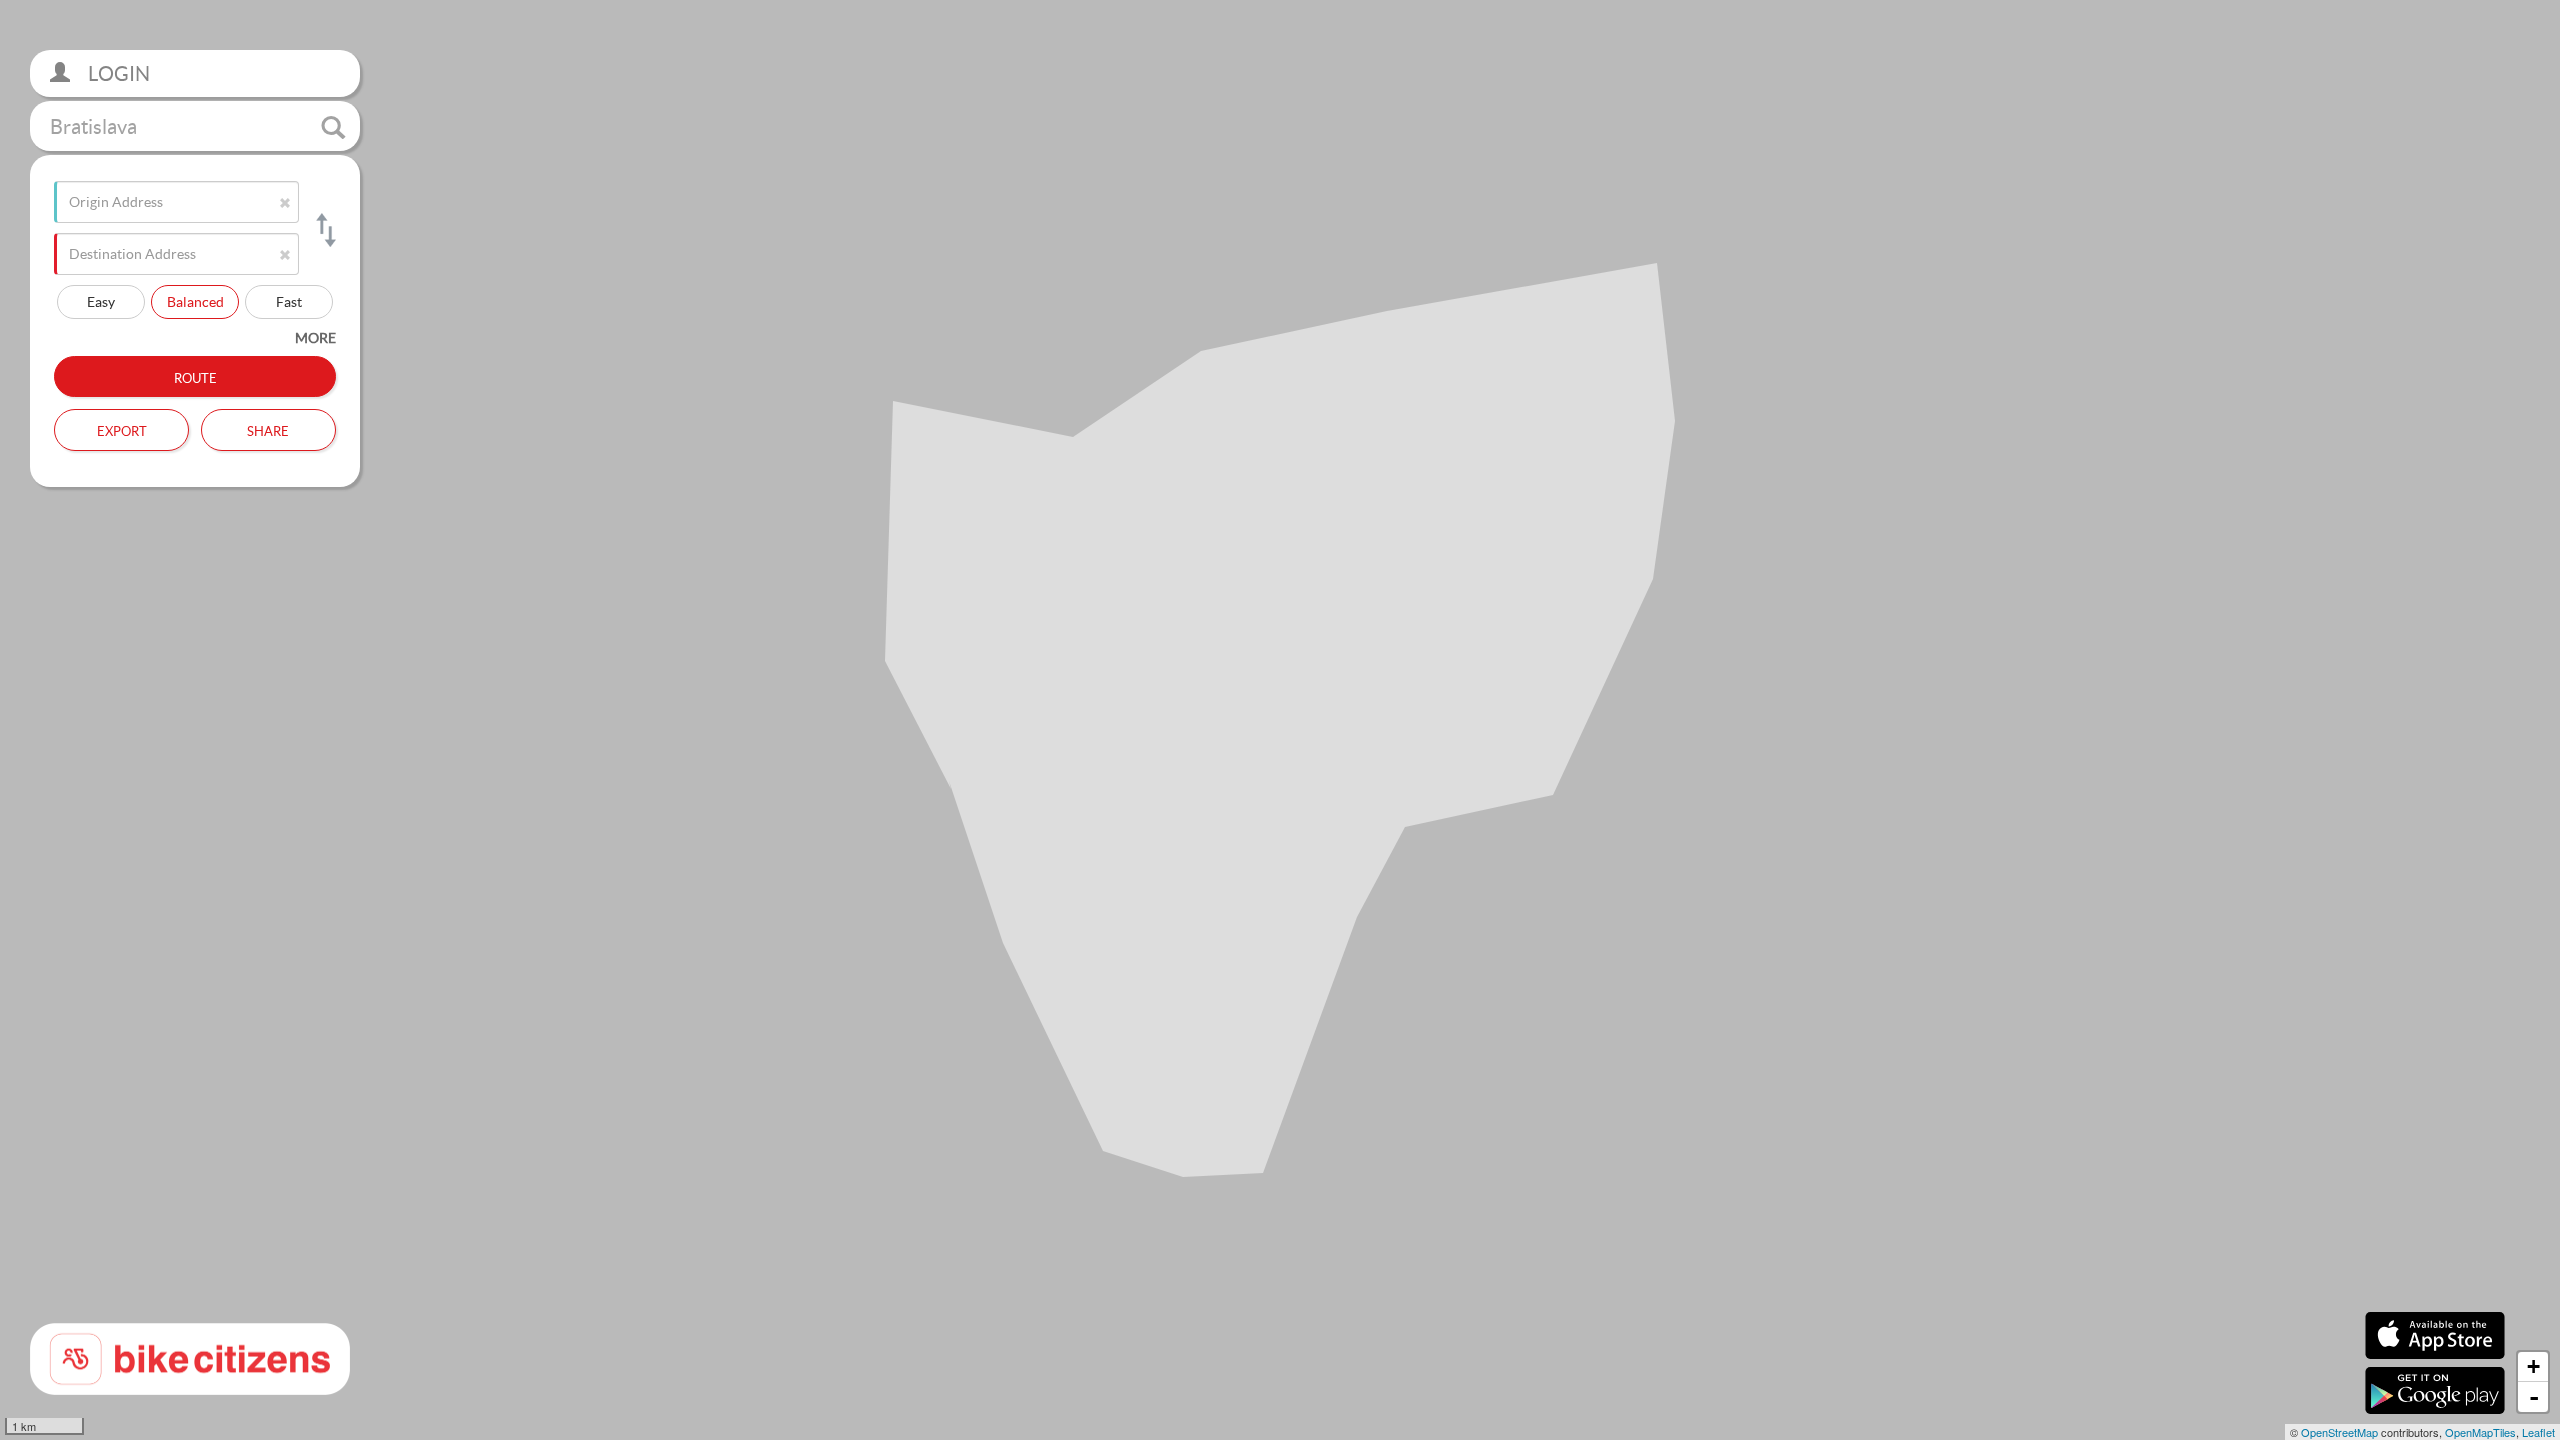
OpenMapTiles (2480, 1432)
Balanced (195, 301)
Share (268, 429)
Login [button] (117, 73)
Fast (289, 301)
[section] (1280, 720)
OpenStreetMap (2339, 1432)
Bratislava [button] (93, 126)
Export (122, 429)
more (315, 337)
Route (195, 376)
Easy (101, 301)
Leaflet (2538, 1432)
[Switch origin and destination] (324, 230)
